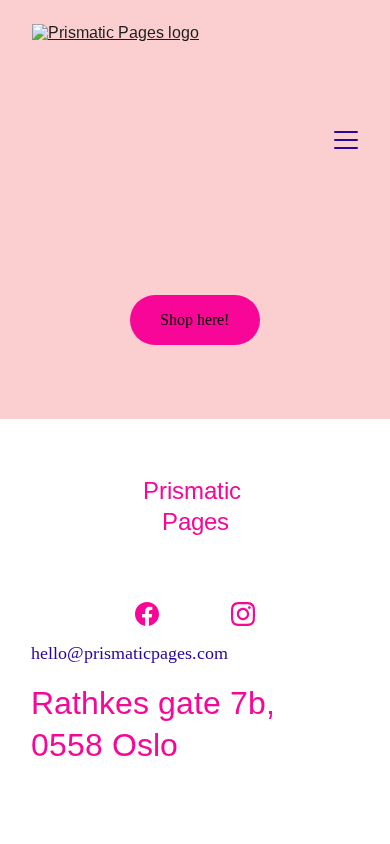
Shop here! (194, 319)
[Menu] (346, 140)
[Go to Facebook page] (157, 614)
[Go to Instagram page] (243, 614)
